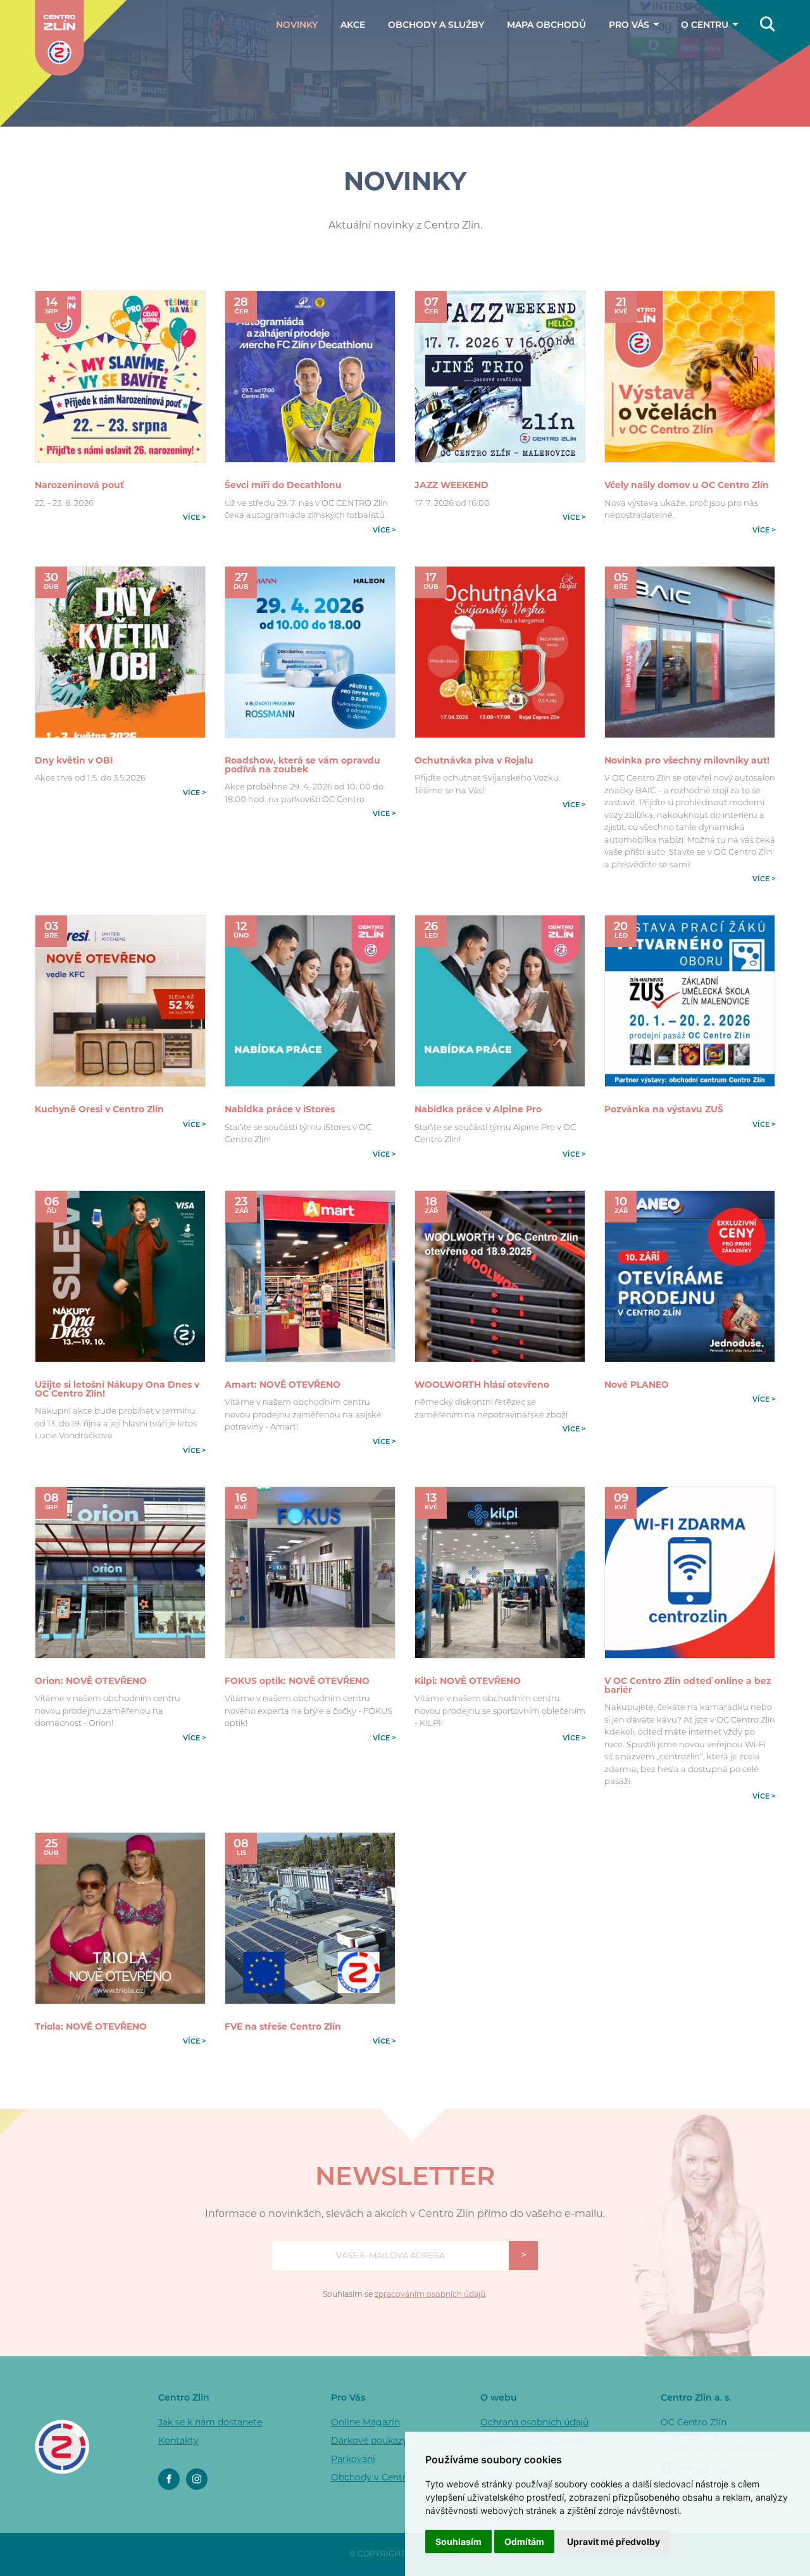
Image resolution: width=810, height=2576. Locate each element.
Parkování (613, 86)
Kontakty (692, 77)
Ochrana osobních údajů (534, 2423)
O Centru (706, 26)
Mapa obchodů (546, 26)
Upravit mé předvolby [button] (614, 2541)
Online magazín (613, 50)
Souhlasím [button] (458, 2541)
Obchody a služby (436, 26)
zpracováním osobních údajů (430, 2295)
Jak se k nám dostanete (692, 55)
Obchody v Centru (371, 2478)
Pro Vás (630, 26)
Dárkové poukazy (613, 68)
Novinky (297, 26)
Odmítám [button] (524, 2541)
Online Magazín (365, 2423)
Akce (353, 26)
